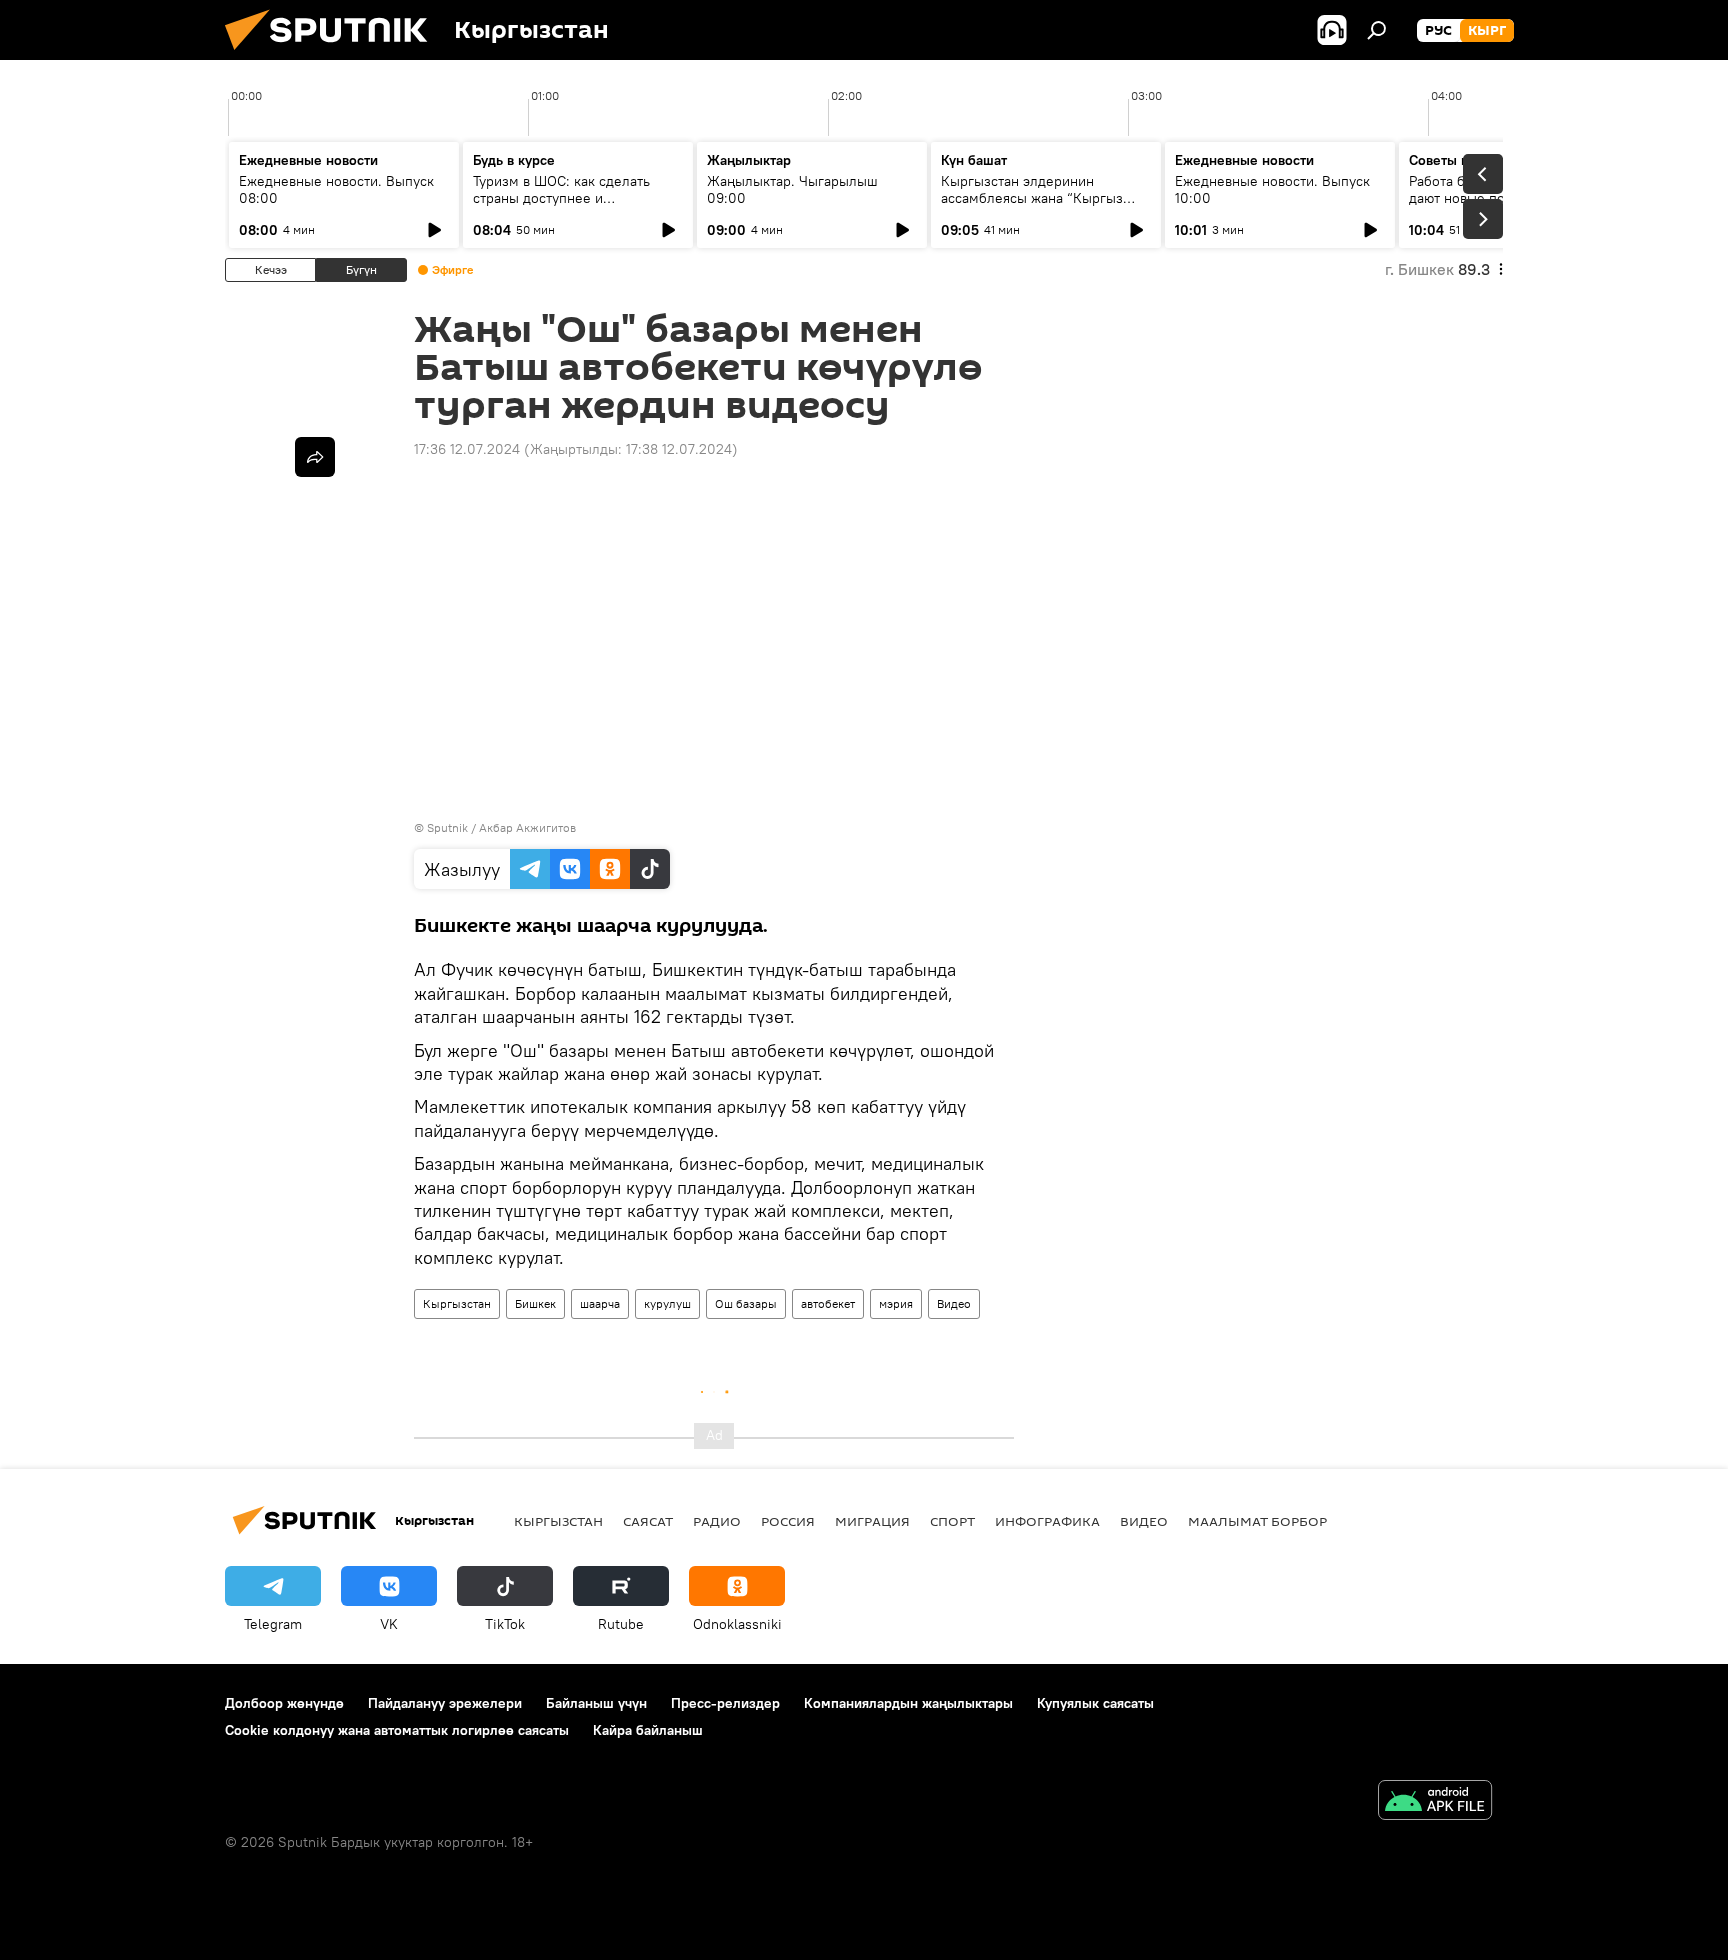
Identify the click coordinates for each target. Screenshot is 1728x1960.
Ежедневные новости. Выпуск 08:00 (336, 189)
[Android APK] (1435, 1802)
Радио (717, 1521)
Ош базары (746, 1303)
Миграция (872, 1521)
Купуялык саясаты (1095, 1703)
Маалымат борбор (1257, 1521)
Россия (788, 1521)
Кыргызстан (457, 1303)
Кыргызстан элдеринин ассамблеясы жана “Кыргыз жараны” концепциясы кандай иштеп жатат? (1039, 206)
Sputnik (447, 827)
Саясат (648, 1521)
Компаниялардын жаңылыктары (908, 1703)
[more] (315, 457)
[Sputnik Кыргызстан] (334, 55)
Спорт (952, 1521)
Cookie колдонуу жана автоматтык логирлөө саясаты (397, 1730)
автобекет (828, 1303)
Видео (954, 1303)
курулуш (667, 1303)
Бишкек (535, 1303)
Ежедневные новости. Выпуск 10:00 (1272, 189)
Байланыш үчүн (596, 1703)
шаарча (600, 1303)
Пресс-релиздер (725, 1703)
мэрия (896, 1303)
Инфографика (1047, 1521)
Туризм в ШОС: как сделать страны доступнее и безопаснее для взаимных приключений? (561, 206)
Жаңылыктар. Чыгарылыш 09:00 (792, 189)
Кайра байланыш (648, 1730)
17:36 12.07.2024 (467, 449)
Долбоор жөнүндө (284, 1703)
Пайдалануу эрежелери (445, 1703)
